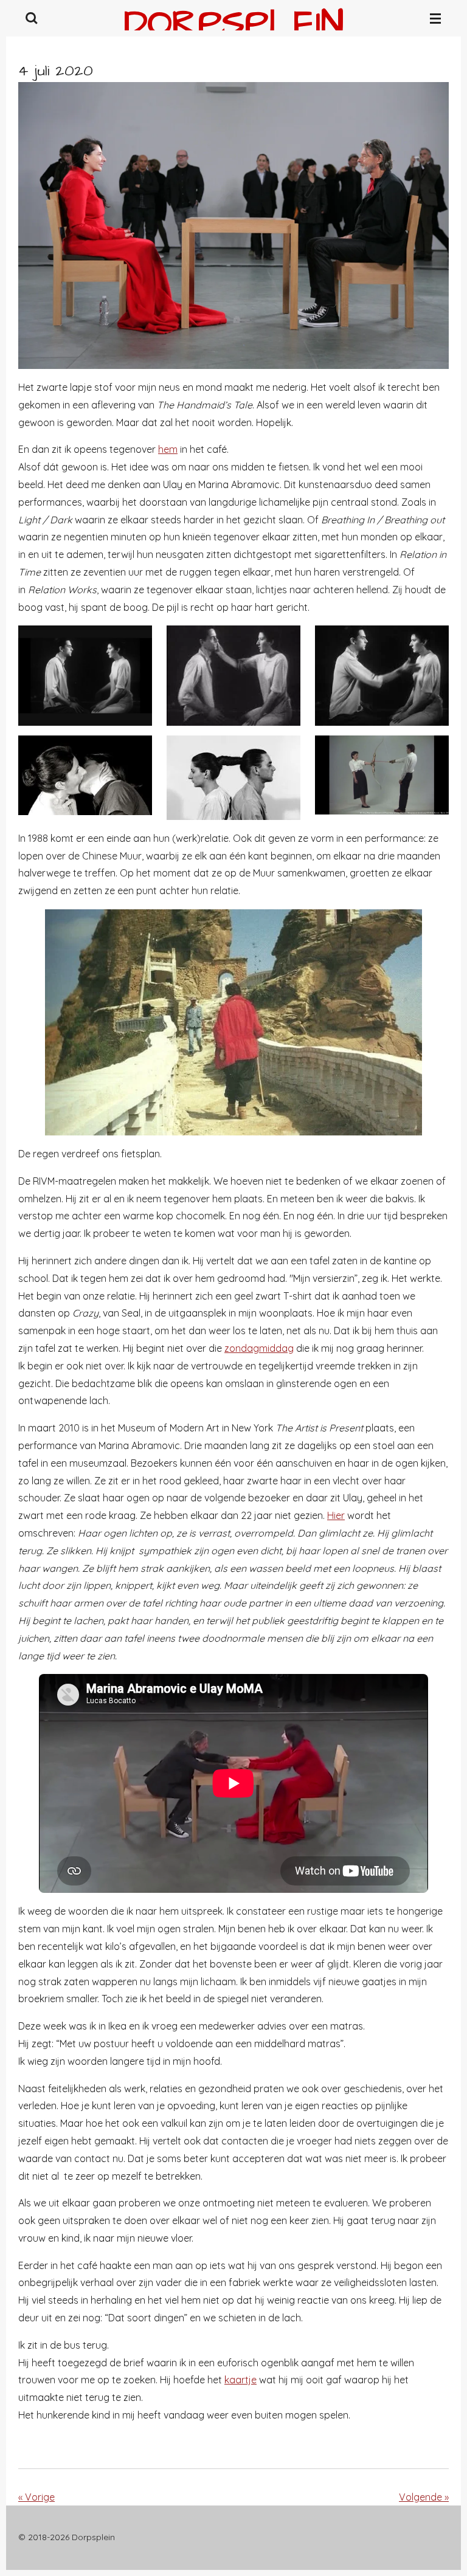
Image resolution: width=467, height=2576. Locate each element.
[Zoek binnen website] (32, 18)
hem (168, 449)
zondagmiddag (259, 1348)
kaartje (240, 2380)
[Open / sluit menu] (435, 18)
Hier (336, 1515)
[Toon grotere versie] (233, 226)
